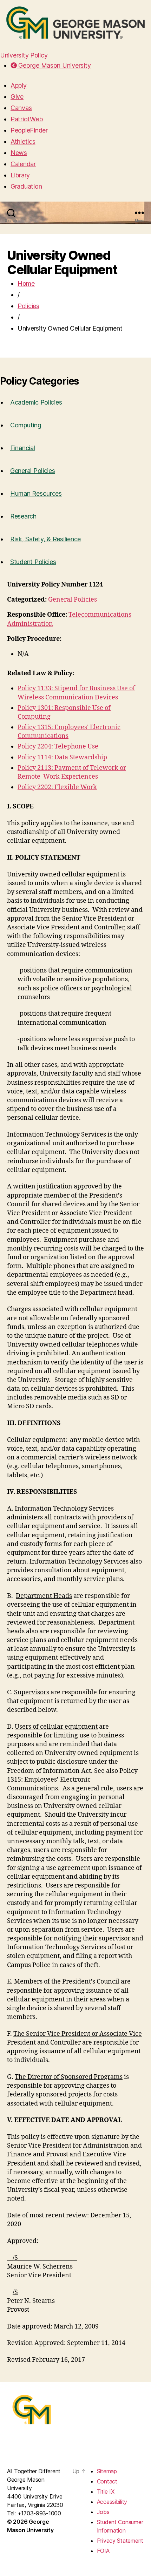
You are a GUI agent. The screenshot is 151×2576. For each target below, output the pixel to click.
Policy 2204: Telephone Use (58, 747)
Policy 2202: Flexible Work (57, 787)
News (19, 153)
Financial (23, 448)
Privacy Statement (120, 2541)
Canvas (21, 108)
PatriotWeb (27, 119)
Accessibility (112, 2502)
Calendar (23, 164)
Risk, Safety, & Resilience (45, 539)
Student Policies (33, 562)
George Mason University (54, 65)
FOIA (103, 2551)
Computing (26, 425)
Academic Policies (36, 402)
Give (17, 97)
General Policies (33, 471)
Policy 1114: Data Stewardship (62, 757)
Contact (107, 2481)
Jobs (103, 2512)
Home (26, 283)
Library (20, 175)
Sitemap (107, 2471)
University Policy (24, 55)
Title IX (106, 2492)
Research (23, 516)
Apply (19, 85)
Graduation (26, 186)
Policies (28, 306)
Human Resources (36, 493)
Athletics (23, 141)
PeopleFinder (29, 130)
